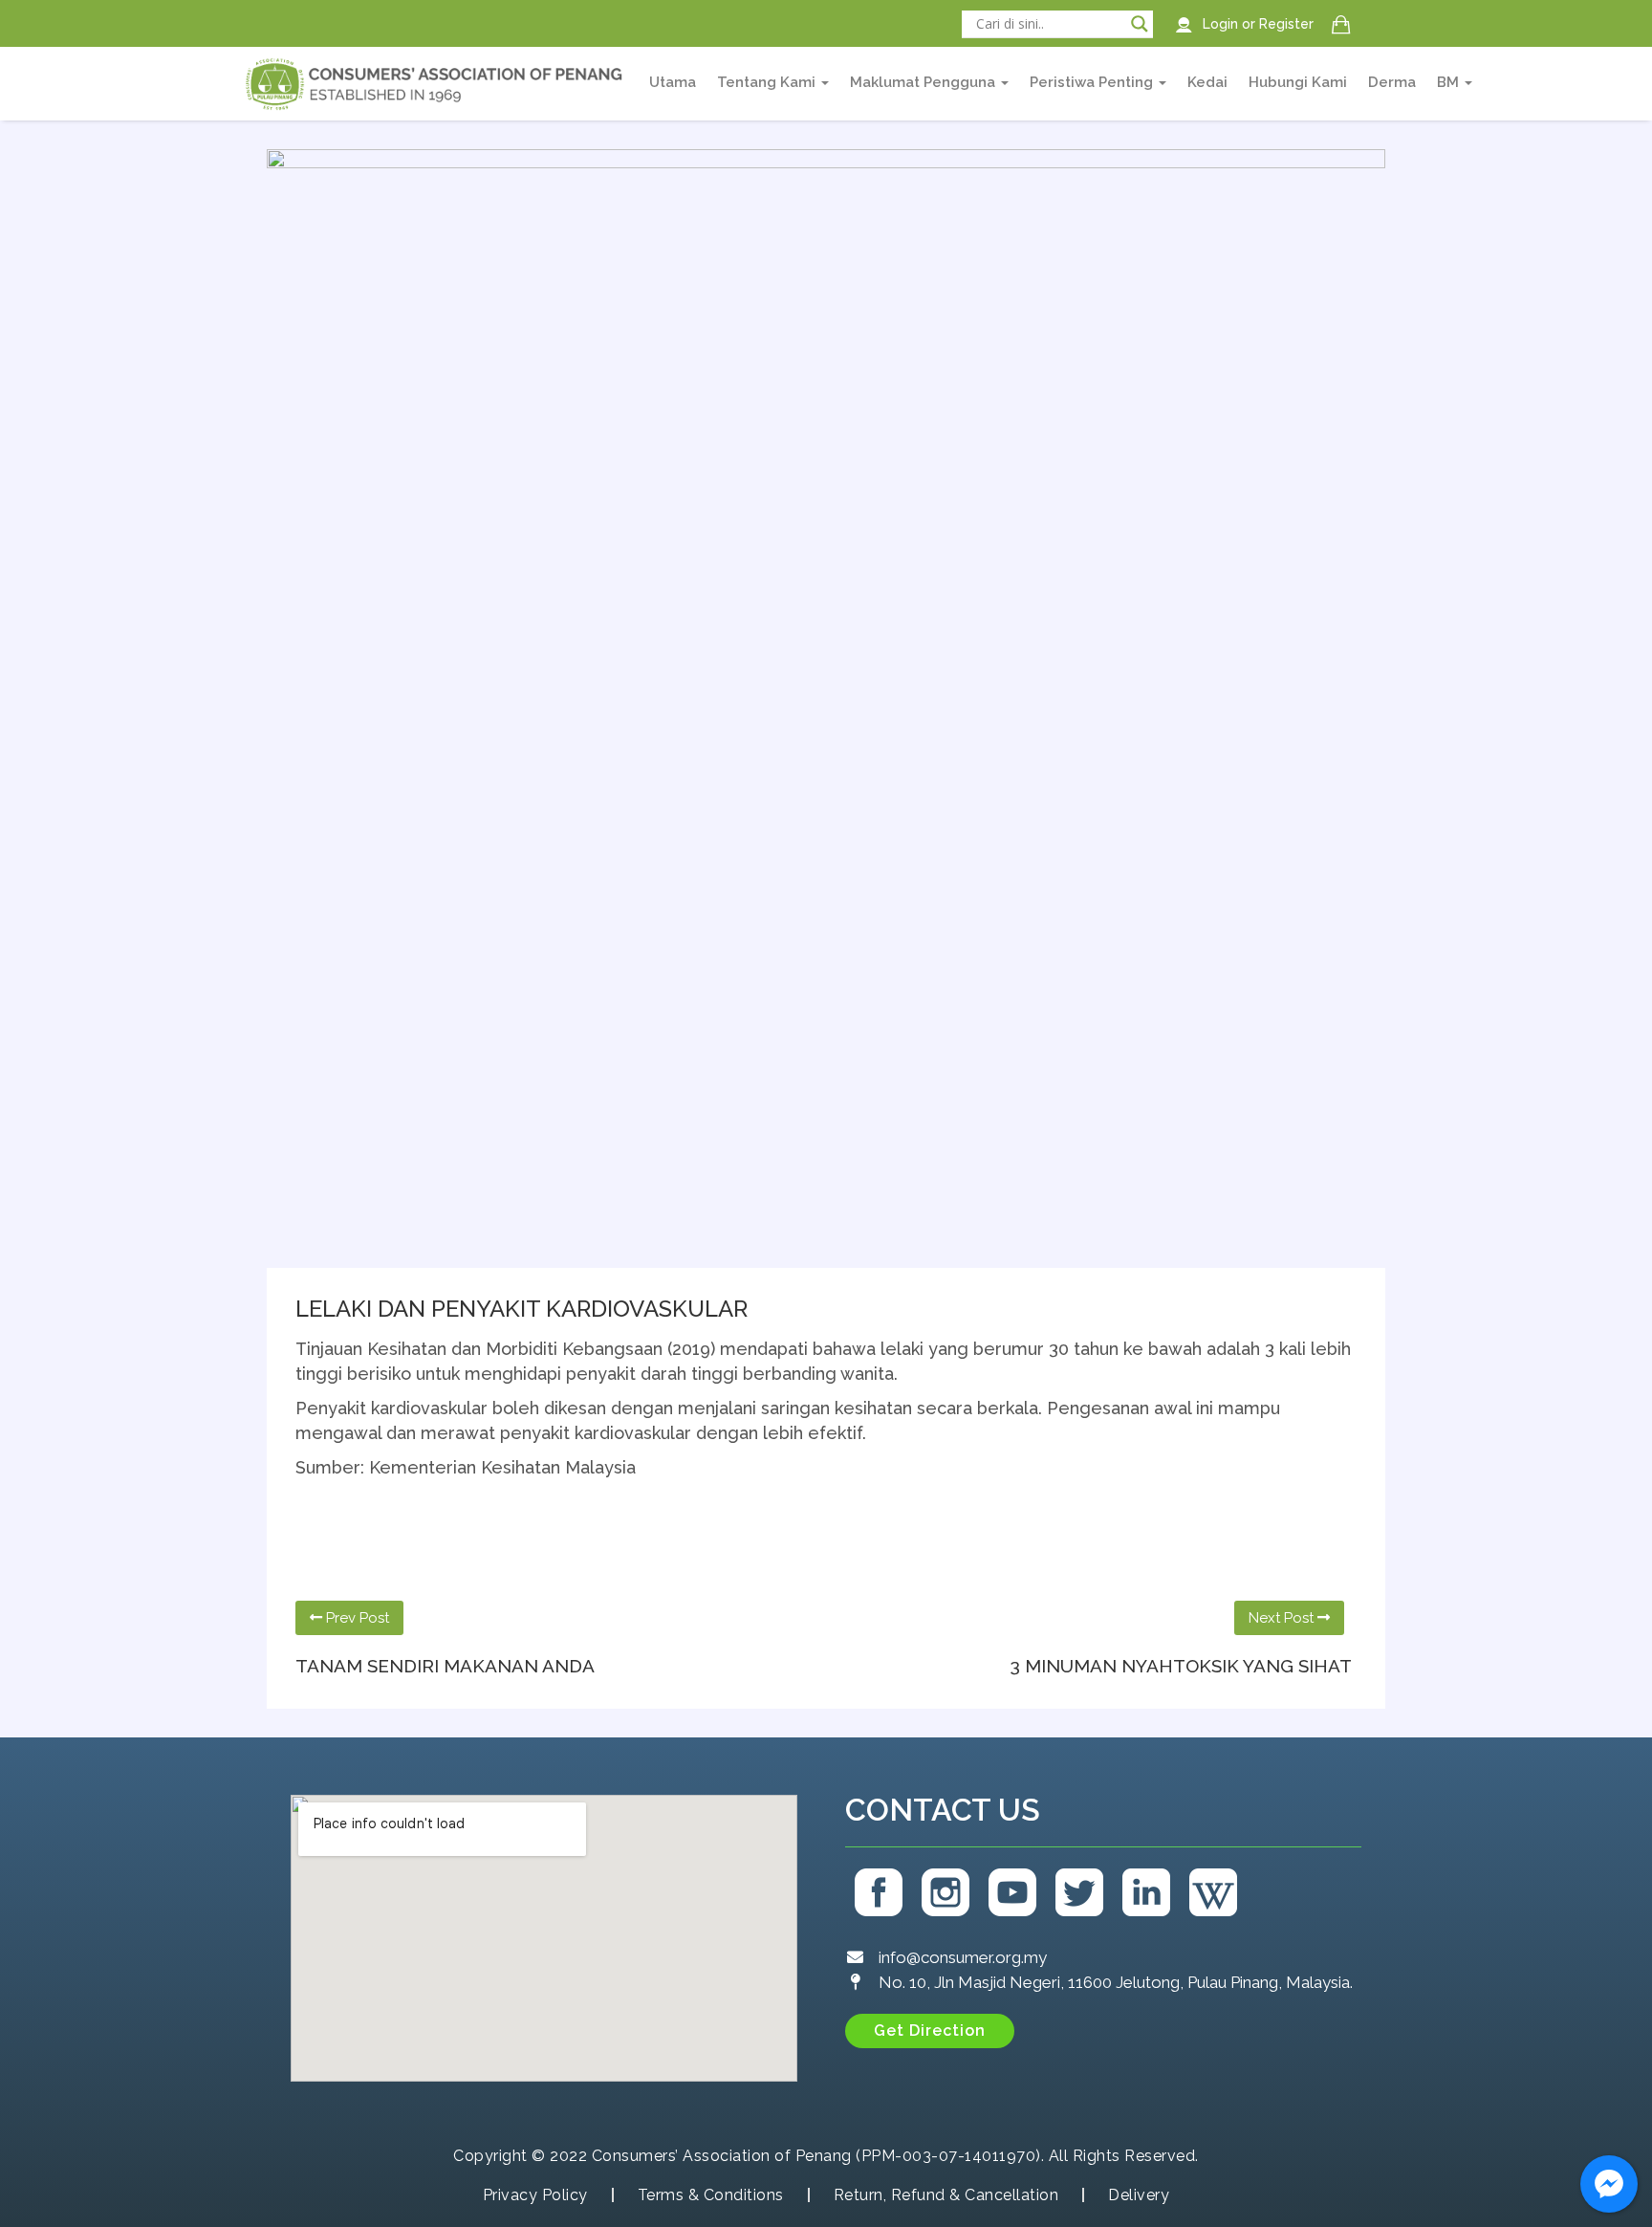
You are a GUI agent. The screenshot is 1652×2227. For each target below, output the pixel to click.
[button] (930, 2031)
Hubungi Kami (1298, 82)
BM (1450, 82)
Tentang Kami (768, 82)
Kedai (1207, 82)
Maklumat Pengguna (924, 82)
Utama (673, 82)
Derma (1392, 82)
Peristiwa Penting (1093, 82)
